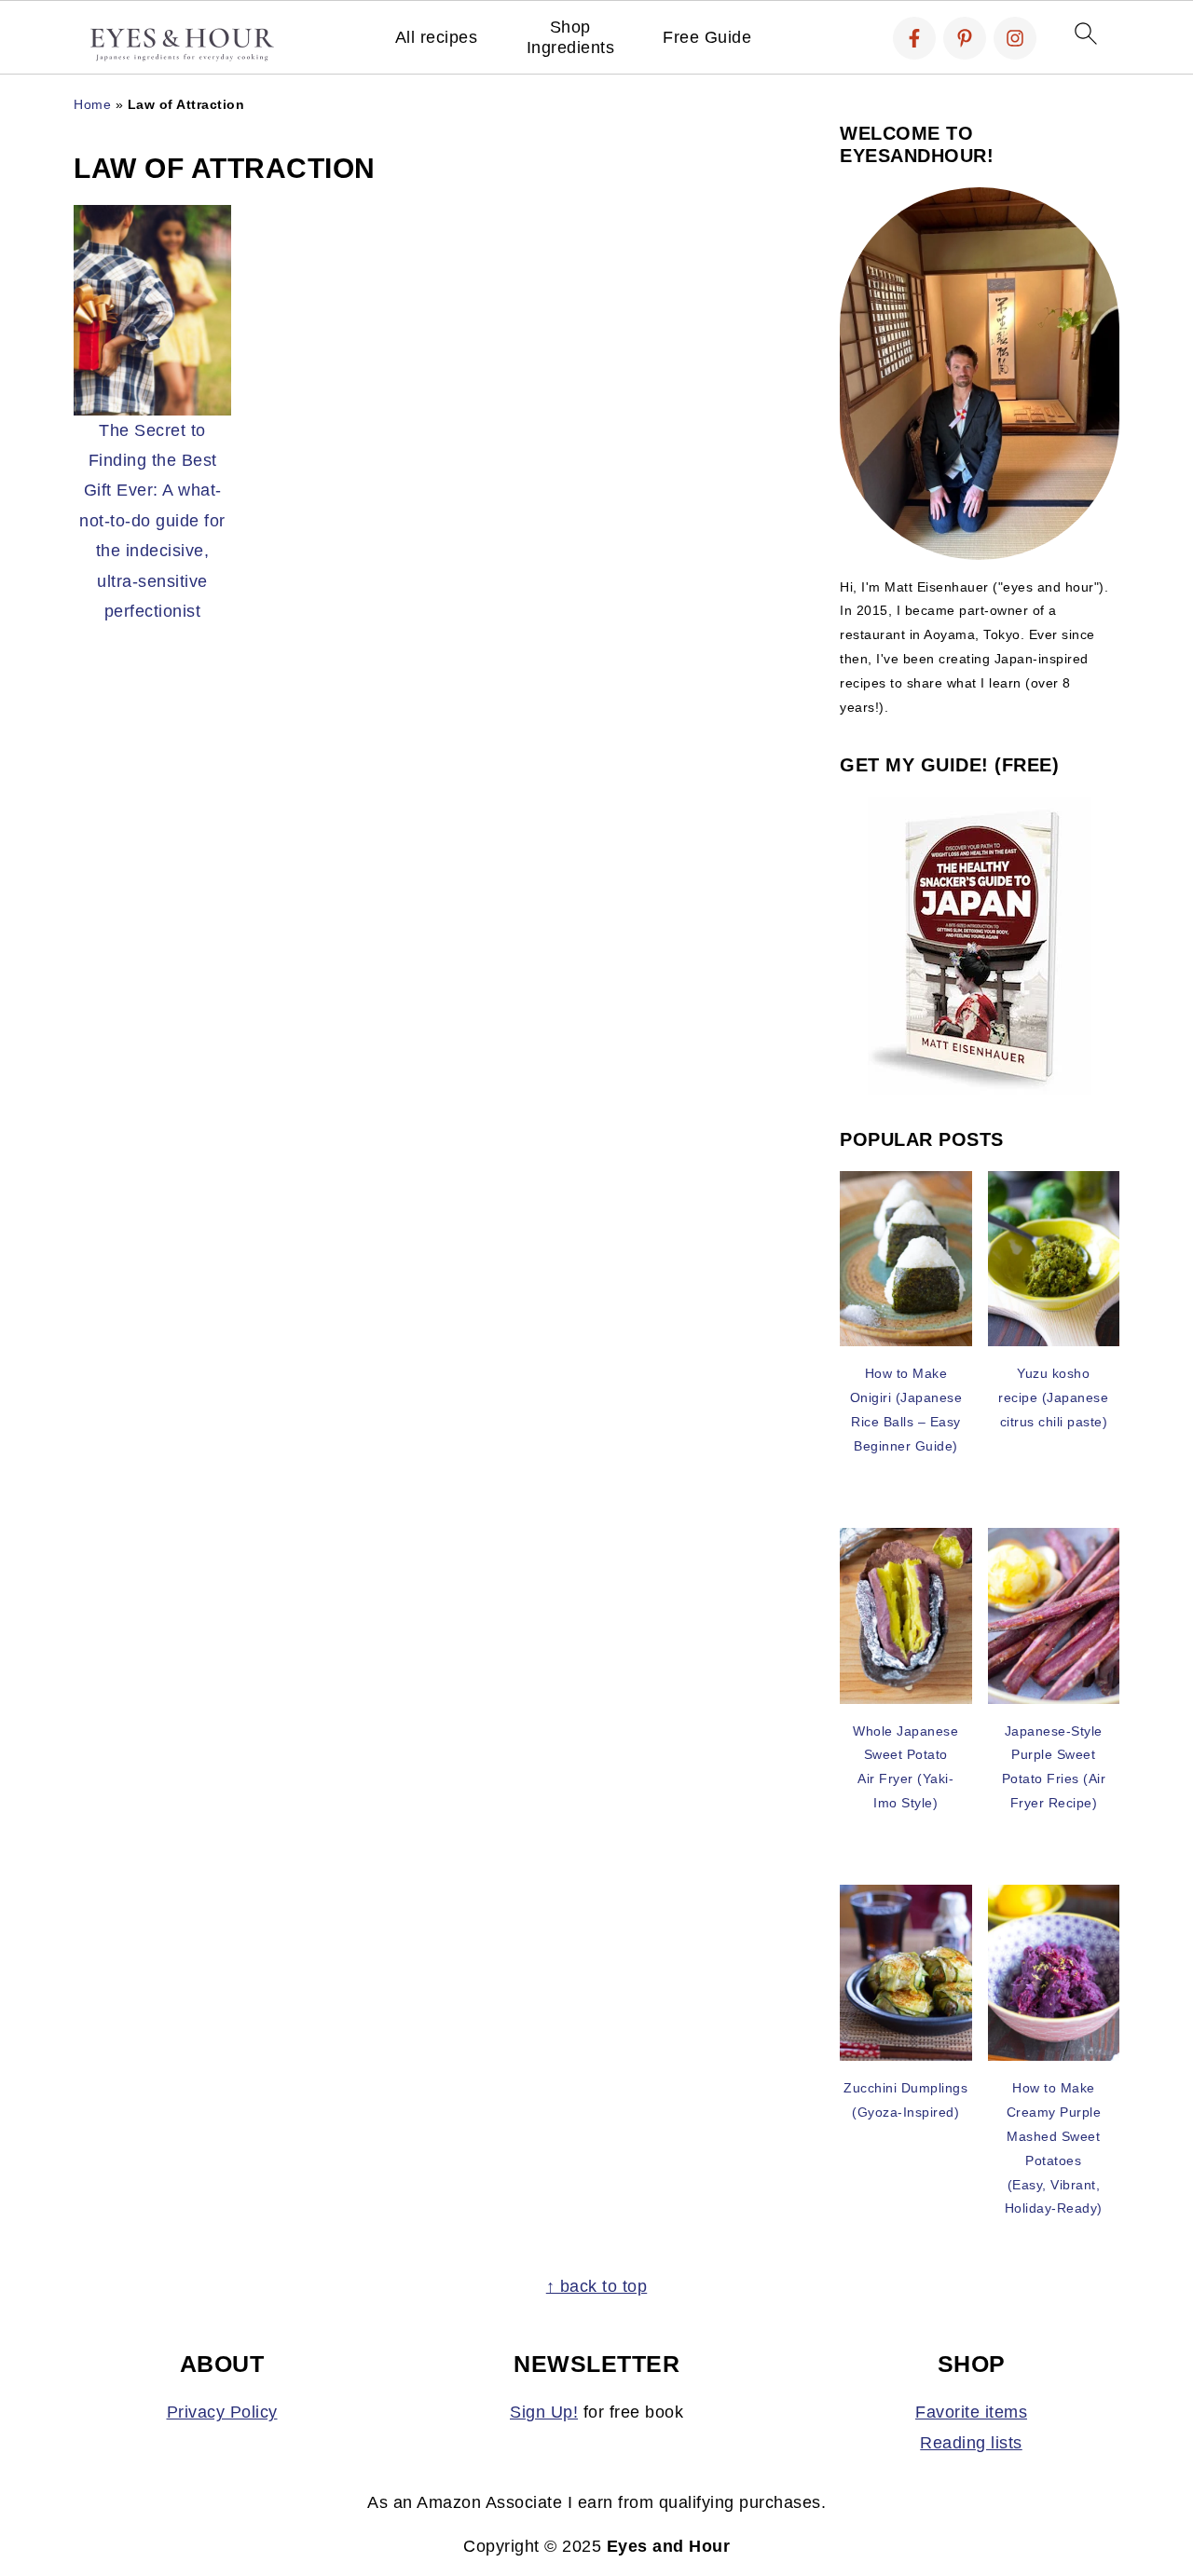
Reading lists (971, 2443)
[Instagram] (1015, 38)
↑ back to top (597, 2286)
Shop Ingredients (571, 37)
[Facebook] (914, 38)
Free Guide (707, 37)
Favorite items (971, 2412)
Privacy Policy (222, 2412)
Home (92, 104)
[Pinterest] (965, 38)
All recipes (437, 37)
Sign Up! (544, 2412)
